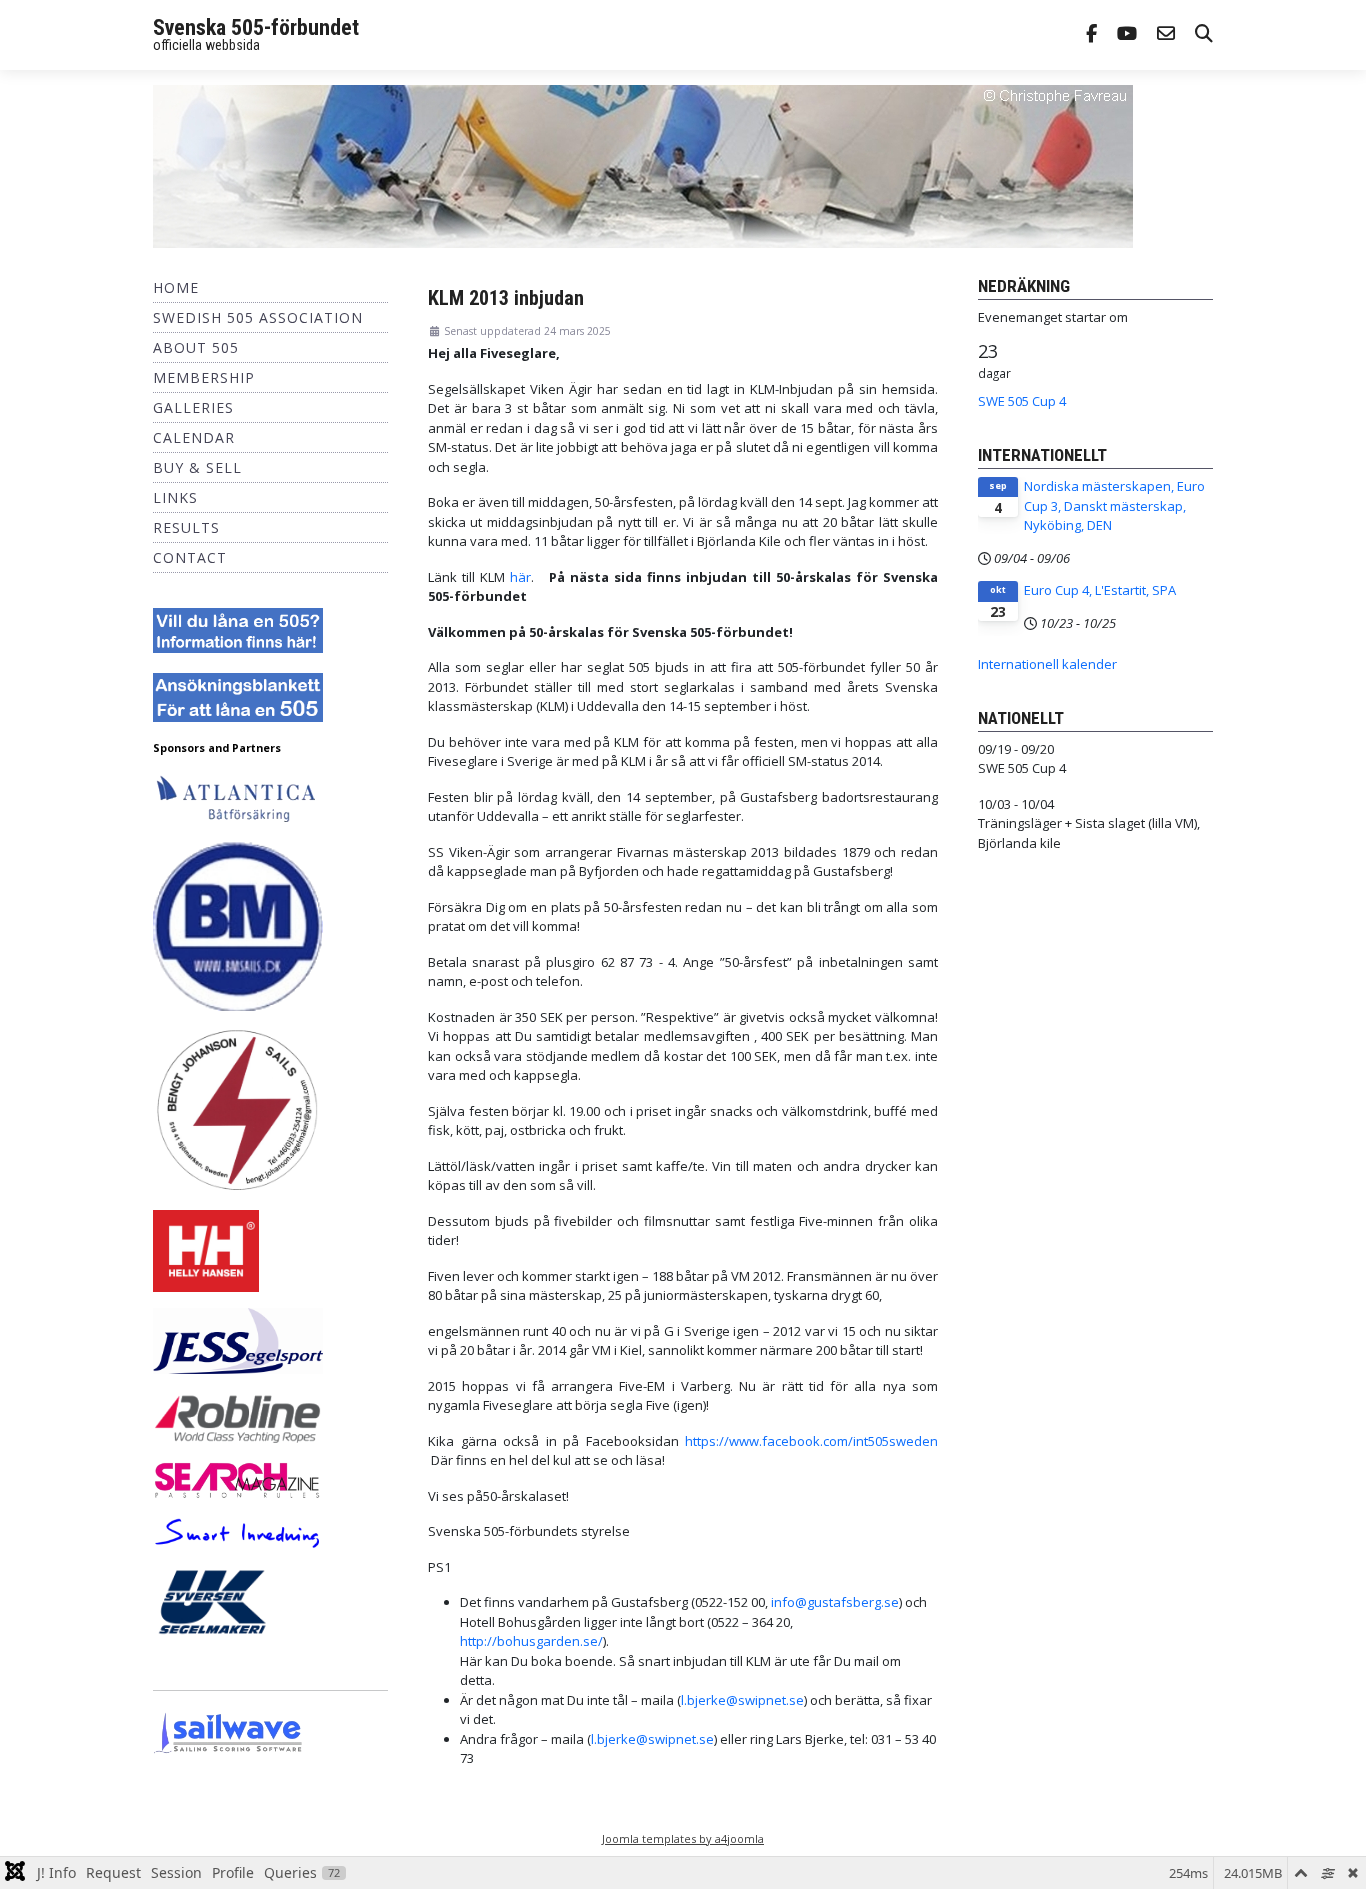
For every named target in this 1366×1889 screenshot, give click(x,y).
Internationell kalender (1047, 664)
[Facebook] (1091, 35)
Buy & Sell (197, 467)
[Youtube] (1127, 35)
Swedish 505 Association (258, 317)
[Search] (1204, 35)
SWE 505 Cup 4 (1022, 401)
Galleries (193, 407)
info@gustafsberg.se (835, 1602)
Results (186, 527)
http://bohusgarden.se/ (531, 1641)
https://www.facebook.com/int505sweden (811, 1441)
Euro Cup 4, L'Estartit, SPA (1100, 590)
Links (175, 497)
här (520, 577)
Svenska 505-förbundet (256, 27)
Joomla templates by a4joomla (683, 1838)
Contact (190, 557)
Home (176, 287)
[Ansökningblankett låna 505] (238, 696)
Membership (204, 377)
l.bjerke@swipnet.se (742, 1700)
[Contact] (1166, 35)
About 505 (196, 347)
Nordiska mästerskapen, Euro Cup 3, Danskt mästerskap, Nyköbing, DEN (1114, 505)
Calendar (194, 437)
